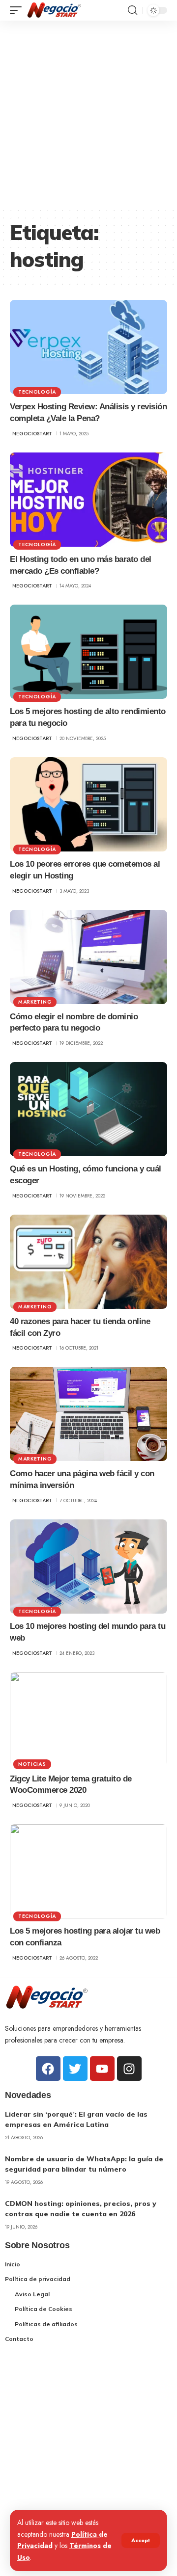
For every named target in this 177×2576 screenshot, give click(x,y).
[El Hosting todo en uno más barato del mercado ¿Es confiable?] (88, 500)
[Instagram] (129, 2069)
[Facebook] (48, 2069)
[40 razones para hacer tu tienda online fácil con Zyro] (88, 1262)
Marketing (35, 1002)
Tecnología (37, 392)
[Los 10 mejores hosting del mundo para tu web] (88, 1567)
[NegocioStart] (54, 10)
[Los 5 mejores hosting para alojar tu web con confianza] (88, 1871)
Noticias (32, 1764)
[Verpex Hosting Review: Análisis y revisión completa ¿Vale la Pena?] (88, 347)
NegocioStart (32, 434)
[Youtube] (102, 2069)
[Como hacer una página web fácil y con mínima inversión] (88, 1414)
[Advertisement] (88, 114)
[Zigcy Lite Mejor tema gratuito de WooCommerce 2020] (88, 1719)
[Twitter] (75, 2069)
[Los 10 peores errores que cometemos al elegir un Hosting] (88, 804)
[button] (141, 2540)
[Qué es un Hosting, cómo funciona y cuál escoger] (88, 1109)
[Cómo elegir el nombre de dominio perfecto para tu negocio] (88, 957)
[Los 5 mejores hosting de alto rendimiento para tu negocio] (88, 652)
